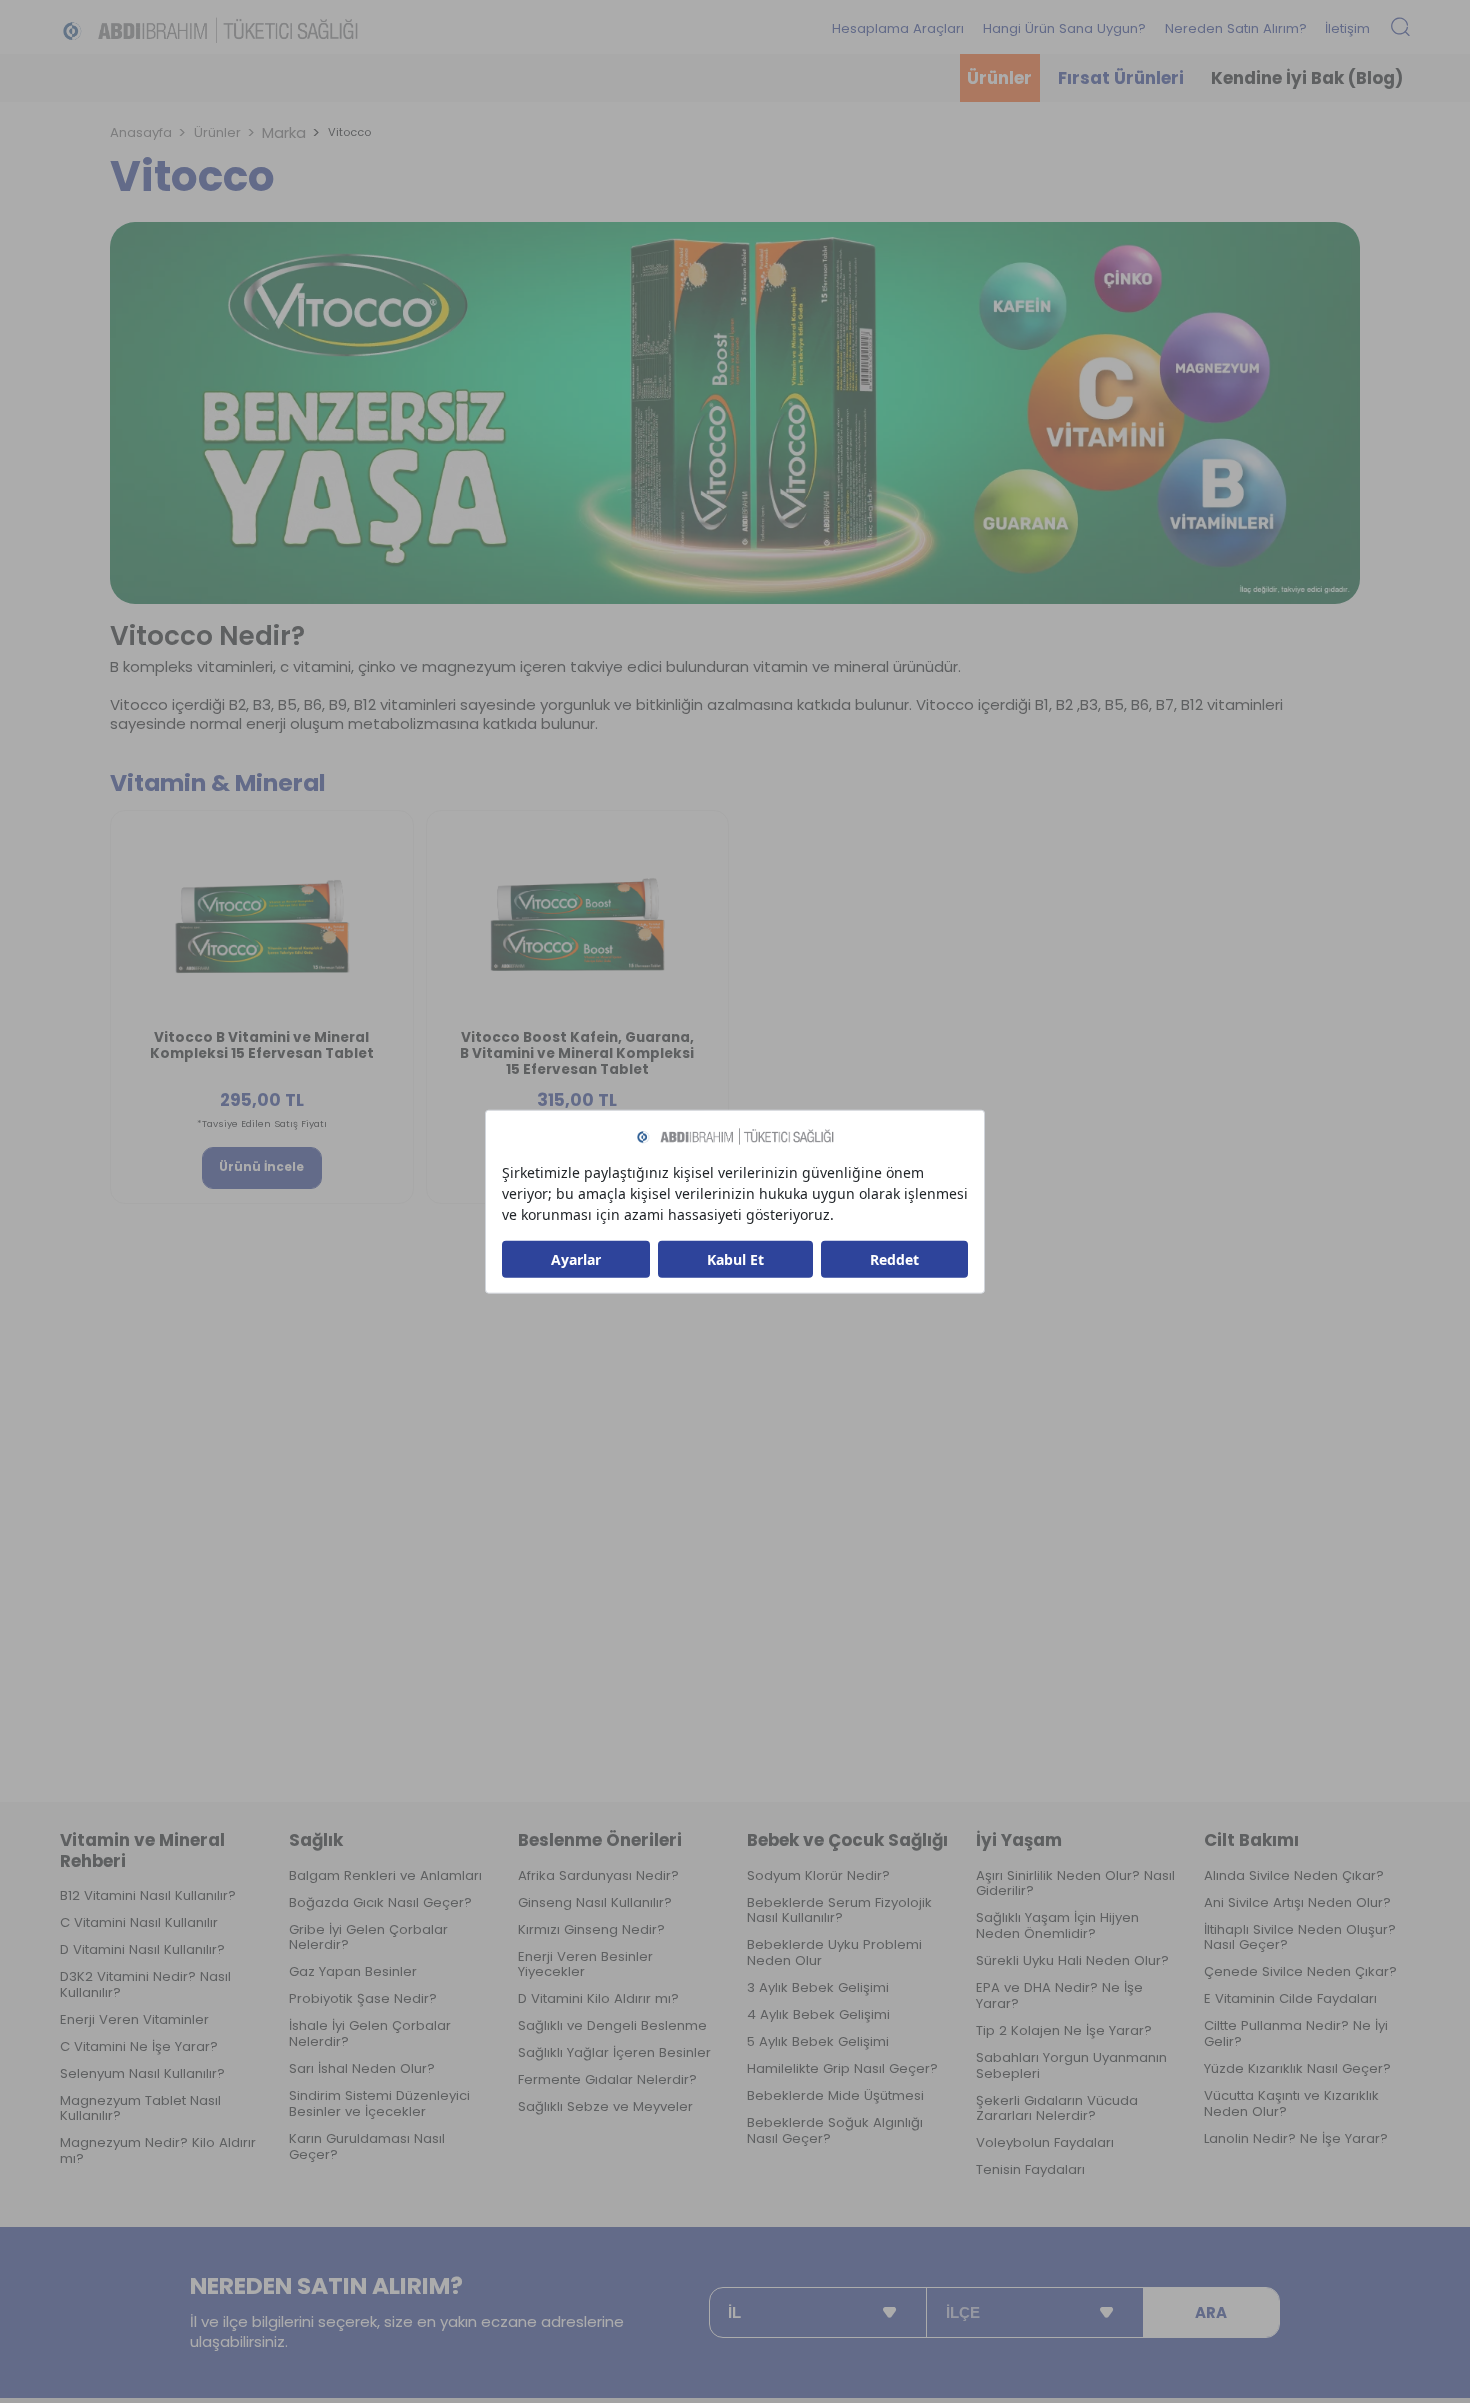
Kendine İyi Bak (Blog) (1307, 78)
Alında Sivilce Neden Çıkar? (1294, 1876)
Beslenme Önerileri (600, 1840)
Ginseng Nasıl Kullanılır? (595, 1903)
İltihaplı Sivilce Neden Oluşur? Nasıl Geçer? (1300, 1938)
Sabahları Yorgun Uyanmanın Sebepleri (1071, 2066)
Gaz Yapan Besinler (353, 1972)
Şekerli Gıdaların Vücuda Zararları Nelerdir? (1057, 2109)
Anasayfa (141, 132)
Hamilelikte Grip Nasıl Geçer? (842, 2069)
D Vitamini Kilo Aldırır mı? (598, 1999)
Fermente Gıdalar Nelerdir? (607, 2080)
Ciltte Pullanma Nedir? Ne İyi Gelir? (1296, 2034)
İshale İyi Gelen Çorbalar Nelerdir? (370, 2034)
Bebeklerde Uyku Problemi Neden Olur (834, 1953)
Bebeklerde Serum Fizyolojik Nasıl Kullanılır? (839, 1911)
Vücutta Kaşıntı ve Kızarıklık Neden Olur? (1291, 2104)
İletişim (1347, 28)
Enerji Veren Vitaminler (134, 2020)
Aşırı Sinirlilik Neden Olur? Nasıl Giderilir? (1075, 1884)
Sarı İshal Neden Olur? (362, 2069)
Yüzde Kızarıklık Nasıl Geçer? (1297, 2069)
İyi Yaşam (1019, 1840)
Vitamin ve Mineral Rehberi (142, 1850)
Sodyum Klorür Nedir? (818, 1876)
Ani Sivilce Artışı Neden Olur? (1297, 1903)
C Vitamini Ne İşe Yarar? (139, 2047)
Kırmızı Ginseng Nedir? (591, 1930)
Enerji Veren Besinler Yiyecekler (585, 1965)
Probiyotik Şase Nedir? (363, 1999)
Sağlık (316, 1840)
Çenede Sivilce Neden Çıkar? (1300, 1972)
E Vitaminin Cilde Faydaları (1290, 1999)
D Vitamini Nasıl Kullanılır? (142, 1950)
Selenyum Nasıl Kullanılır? (142, 2074)
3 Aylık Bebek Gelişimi (818, 1988)
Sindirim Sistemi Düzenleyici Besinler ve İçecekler (379, 2104)
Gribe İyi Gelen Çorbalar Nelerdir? (368, 1938)
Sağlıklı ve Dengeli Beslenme (612, 2026)
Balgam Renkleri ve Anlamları (385, 1876)
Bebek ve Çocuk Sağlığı (847, 1840)
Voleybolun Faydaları (1045, 2143)
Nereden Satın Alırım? (1236, 28)
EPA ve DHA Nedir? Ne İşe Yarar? (1059, 1996)
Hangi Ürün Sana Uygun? (1064, 28)
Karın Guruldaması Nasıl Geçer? (367, 2147)
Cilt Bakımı (1251, 1840)
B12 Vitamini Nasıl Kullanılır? (148, 1896)
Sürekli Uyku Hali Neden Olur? (1072, 1961)
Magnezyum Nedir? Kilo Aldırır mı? (158, 2151)
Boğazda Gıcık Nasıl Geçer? (380, 1903)
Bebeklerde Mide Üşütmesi (835, 2096)
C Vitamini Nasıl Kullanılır (139, 1923)
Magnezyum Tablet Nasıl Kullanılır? (140, 2109)
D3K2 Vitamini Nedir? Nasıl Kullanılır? (145, 1985)
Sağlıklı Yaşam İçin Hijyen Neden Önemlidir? (1057, 1926)
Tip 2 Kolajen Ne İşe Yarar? (1064, 2031)
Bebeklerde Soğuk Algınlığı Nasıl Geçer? (835, 2131)
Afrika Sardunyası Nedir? (598, 1876)
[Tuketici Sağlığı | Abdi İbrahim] (210, 29)
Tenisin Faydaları (1030, 2170)
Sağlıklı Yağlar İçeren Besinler (614, 2053)
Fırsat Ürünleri (1121, 78)
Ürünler (999, 78)
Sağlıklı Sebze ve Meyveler (605, 2107)
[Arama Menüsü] (1400, 28)
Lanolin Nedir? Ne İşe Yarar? (1296, 2139)
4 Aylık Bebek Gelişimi (818, 2015)
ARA (1211, 2312)
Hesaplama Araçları (898, 28)
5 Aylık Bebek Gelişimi (818, 2042)
